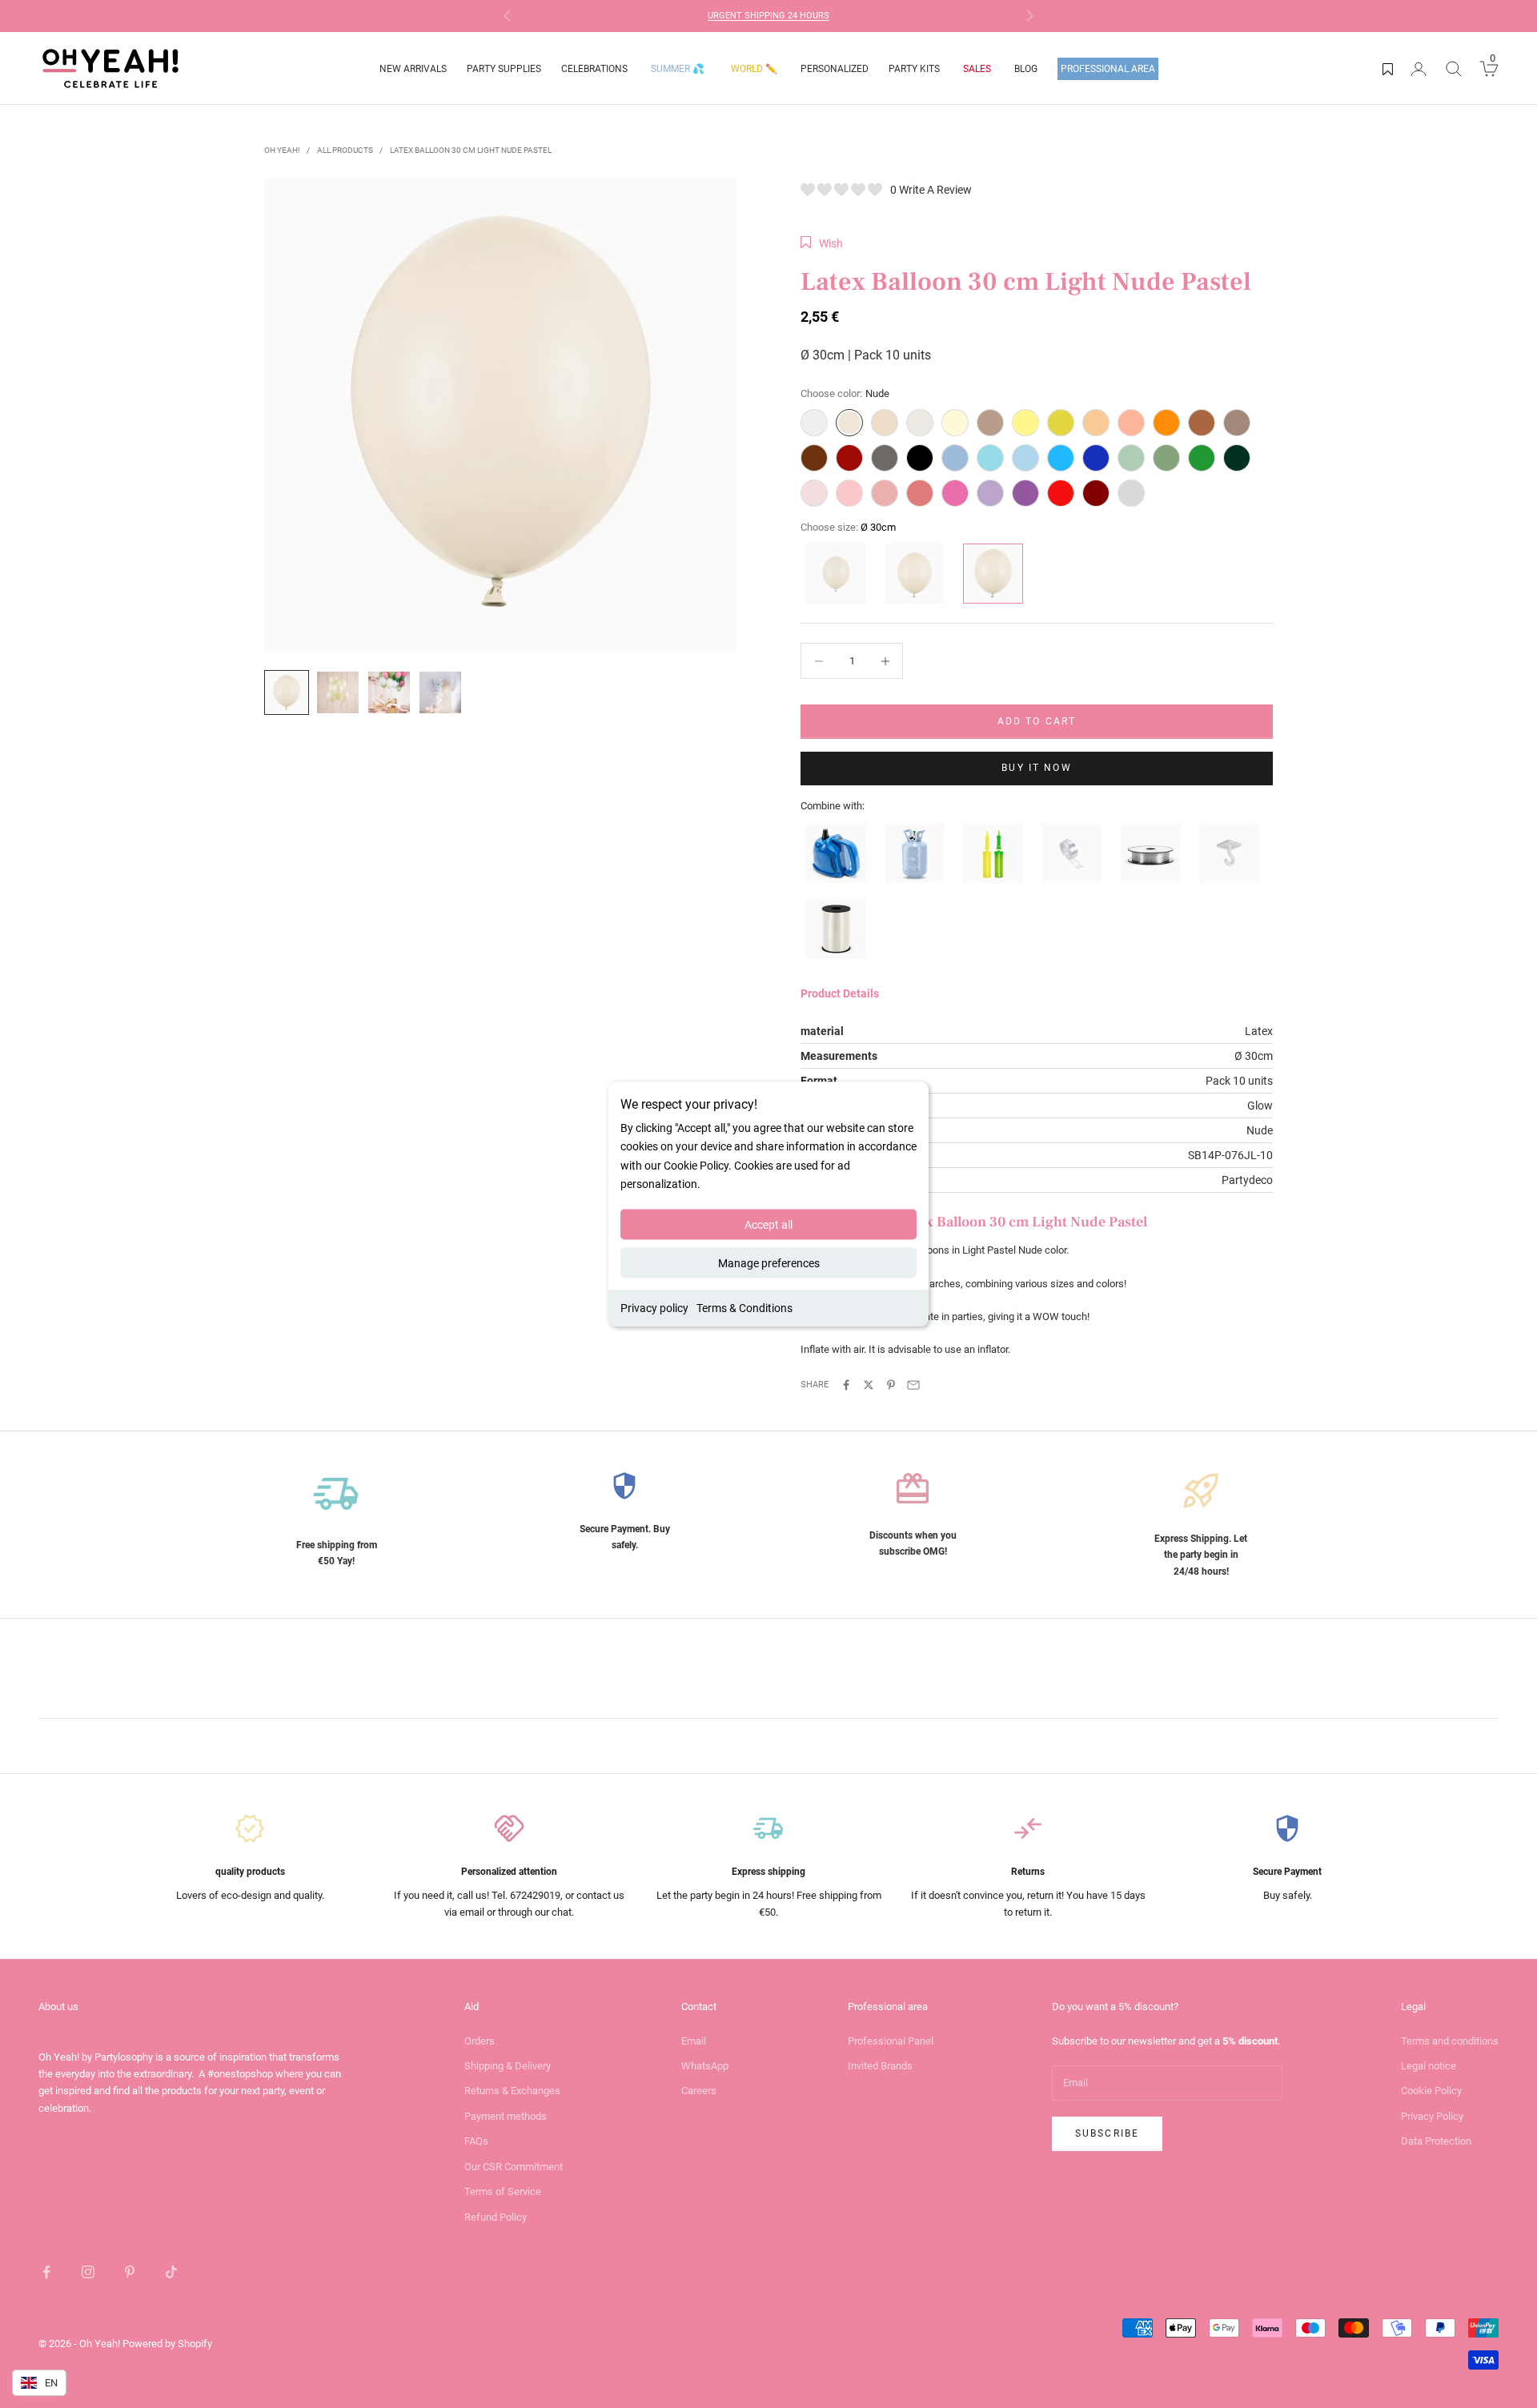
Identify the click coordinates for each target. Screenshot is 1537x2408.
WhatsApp (705, 2066)
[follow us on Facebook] (46, 2272)
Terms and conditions (1450, 2041)
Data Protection (1436, 2141)
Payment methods (506, 2116)
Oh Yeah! (282, 150)
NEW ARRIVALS (413, 69)
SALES (977, 69)
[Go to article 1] (287, 692)
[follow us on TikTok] (171, 2272)
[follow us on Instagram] (88, 2272)
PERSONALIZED (835, 69)
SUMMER (678, 69)
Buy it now (1037, 768)
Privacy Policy (1432, 2116)
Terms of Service (503, 2191)
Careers (699, 2091)
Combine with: (833, 806)
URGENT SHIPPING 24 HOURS (768, 16)
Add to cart (1037, 721)
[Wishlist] (1388, 69)
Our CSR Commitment (514, 2167)
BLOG (1026, 69)
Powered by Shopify (167, 2344)
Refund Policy (496, 2217)
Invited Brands (880, 2066)
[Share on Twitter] (869, 1385)
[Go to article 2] (338, 692)
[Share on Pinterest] (891, 1385)
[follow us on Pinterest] (130, 2272)
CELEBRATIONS (594, 69)
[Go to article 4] (440, 692)
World (754, 69)
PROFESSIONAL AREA (1108, 69)
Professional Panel (891, 2041)
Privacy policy (654, 1307)
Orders (480, 2041)
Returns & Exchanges (512, 2091)
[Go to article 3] (389, 692)
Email (694, 2041)
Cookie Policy (1431, 2091)
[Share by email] (913, 1385)
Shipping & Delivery (508, 2066)
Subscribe (1107, 2133)
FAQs (476, 2141)
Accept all (768, 1224)
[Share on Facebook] (846, 1385)
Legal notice (1429, 2066)
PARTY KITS (914, 69)
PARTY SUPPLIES (504, 69)
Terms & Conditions (744, 1307)
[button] (822, 243)
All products (345, 150)
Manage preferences (769, 1262)
